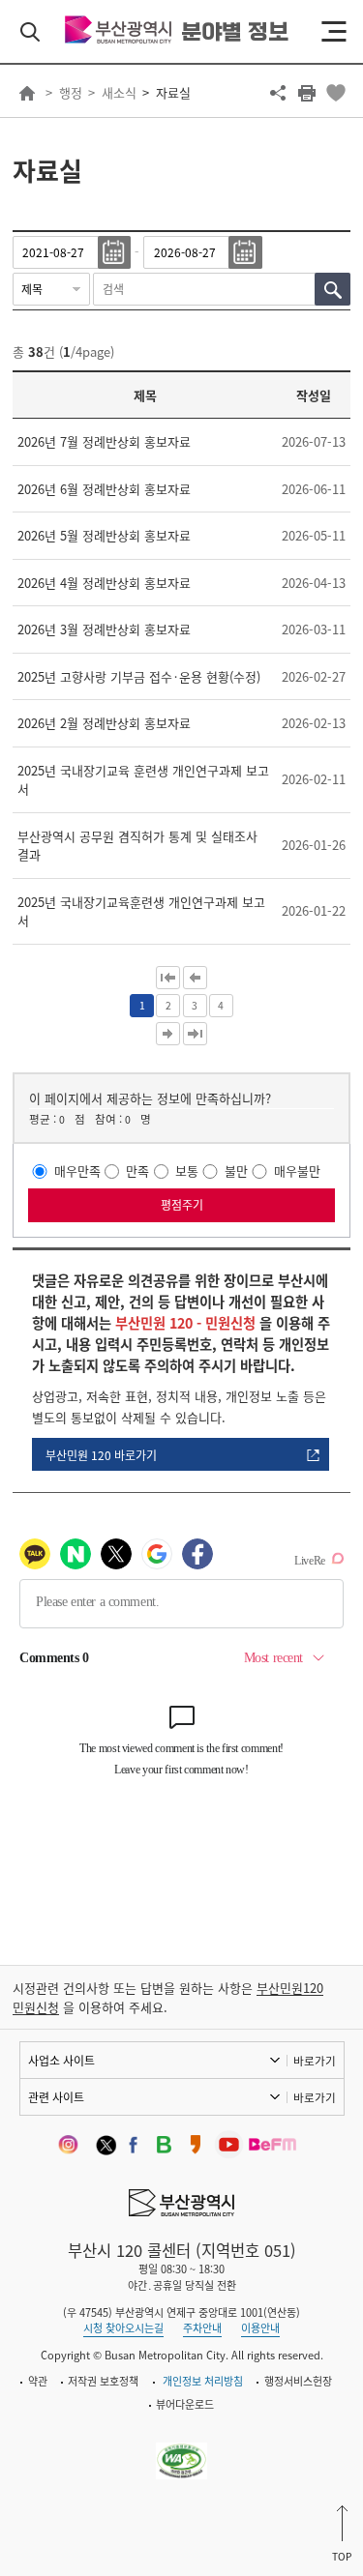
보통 (187, 1171)
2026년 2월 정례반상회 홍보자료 (104, 723)
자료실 (173, 92)
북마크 (336, 93)
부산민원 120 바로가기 (101, 1455)
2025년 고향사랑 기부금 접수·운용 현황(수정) (139, 676)
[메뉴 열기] (334, 32)
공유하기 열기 (278, 93)
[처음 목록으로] (168, 978)
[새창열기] (72, 2144)
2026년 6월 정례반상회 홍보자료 (104, 489)
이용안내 (260, 2328)
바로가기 (315, 2061)
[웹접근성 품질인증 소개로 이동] (181, 2450)
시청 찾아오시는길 (123, 2328)
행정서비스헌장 (298, 2381)
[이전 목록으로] (195, 978)
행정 (71, 92)
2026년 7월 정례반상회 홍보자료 (104, 441)
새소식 (119, 92)
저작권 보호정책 (103, 2381)
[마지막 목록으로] (195, 1034)
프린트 (307, 93)
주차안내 (202, 2328)
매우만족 (77, 1171)
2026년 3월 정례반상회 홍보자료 (104, 629)
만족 (137, 1171)
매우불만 (297, 1171)
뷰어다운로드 (185, 2404)
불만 (236, 1171)
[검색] (333, 289)
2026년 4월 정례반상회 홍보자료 (104, 583)
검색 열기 (30, 32)
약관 (38, 2381)
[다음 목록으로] (168, 1034)
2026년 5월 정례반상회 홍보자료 (104, 535)
